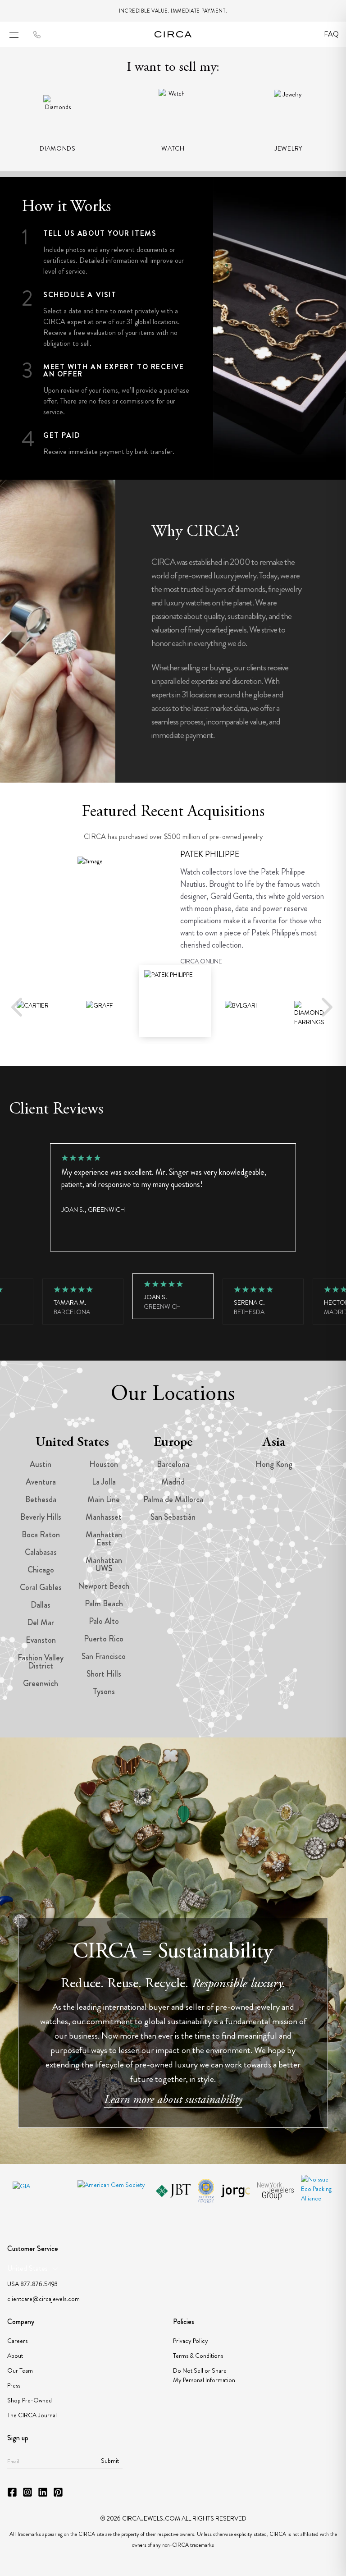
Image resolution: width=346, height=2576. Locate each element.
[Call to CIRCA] (37, 35)
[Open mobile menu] (14, 35)
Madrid (173, 1482)
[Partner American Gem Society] (113, 2191)
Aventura (41, 1482)
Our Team (20, 2370)
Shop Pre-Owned (30, 2400)
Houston (104, 1464)
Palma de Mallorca (173, 1499)
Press (14, 2385)
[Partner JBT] (173, 2191)
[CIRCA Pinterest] (58, 2492)
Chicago (41, 1570)
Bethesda (41, 1499)
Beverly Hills (41, 1517)
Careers (17, 2341)
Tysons (104, 1691)
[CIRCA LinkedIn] (43, 2492)
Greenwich (41, 1683)
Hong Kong (274, 1464)
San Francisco (104, 1656)
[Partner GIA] (41, 2191)
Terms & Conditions (198, 2356)
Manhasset (104, 1517)
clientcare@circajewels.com (43, 2299)
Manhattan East (104, 1539)
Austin (41, 1464)
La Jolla (104, 1482)
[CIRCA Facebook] (12, 2492)
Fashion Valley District (41, 1662)
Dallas (41, 1605)
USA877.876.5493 (32, 2284)
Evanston (41, 1640)
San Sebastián (173, 1517)
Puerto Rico (104, 1639)
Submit (110, 2461)
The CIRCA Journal (32, 2415)
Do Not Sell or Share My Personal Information (204, 2375)
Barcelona (173, 1464)
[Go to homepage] (173, 34)
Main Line (104, 1499)
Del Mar (41, 1623)
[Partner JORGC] (235, 2191)
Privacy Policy (191, 2341)
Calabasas (41, 1552)
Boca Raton (41, 1535)
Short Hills (104, 1674)
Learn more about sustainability (173, 2100)
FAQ (331, 34)
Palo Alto (104, 1621)
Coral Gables (41, 1587)
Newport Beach (104, 1586)
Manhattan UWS (104, 1564)
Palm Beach (104, 1604)
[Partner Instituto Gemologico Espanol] (206, 2191)
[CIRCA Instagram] (27, 2492)
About (15, 2356)
